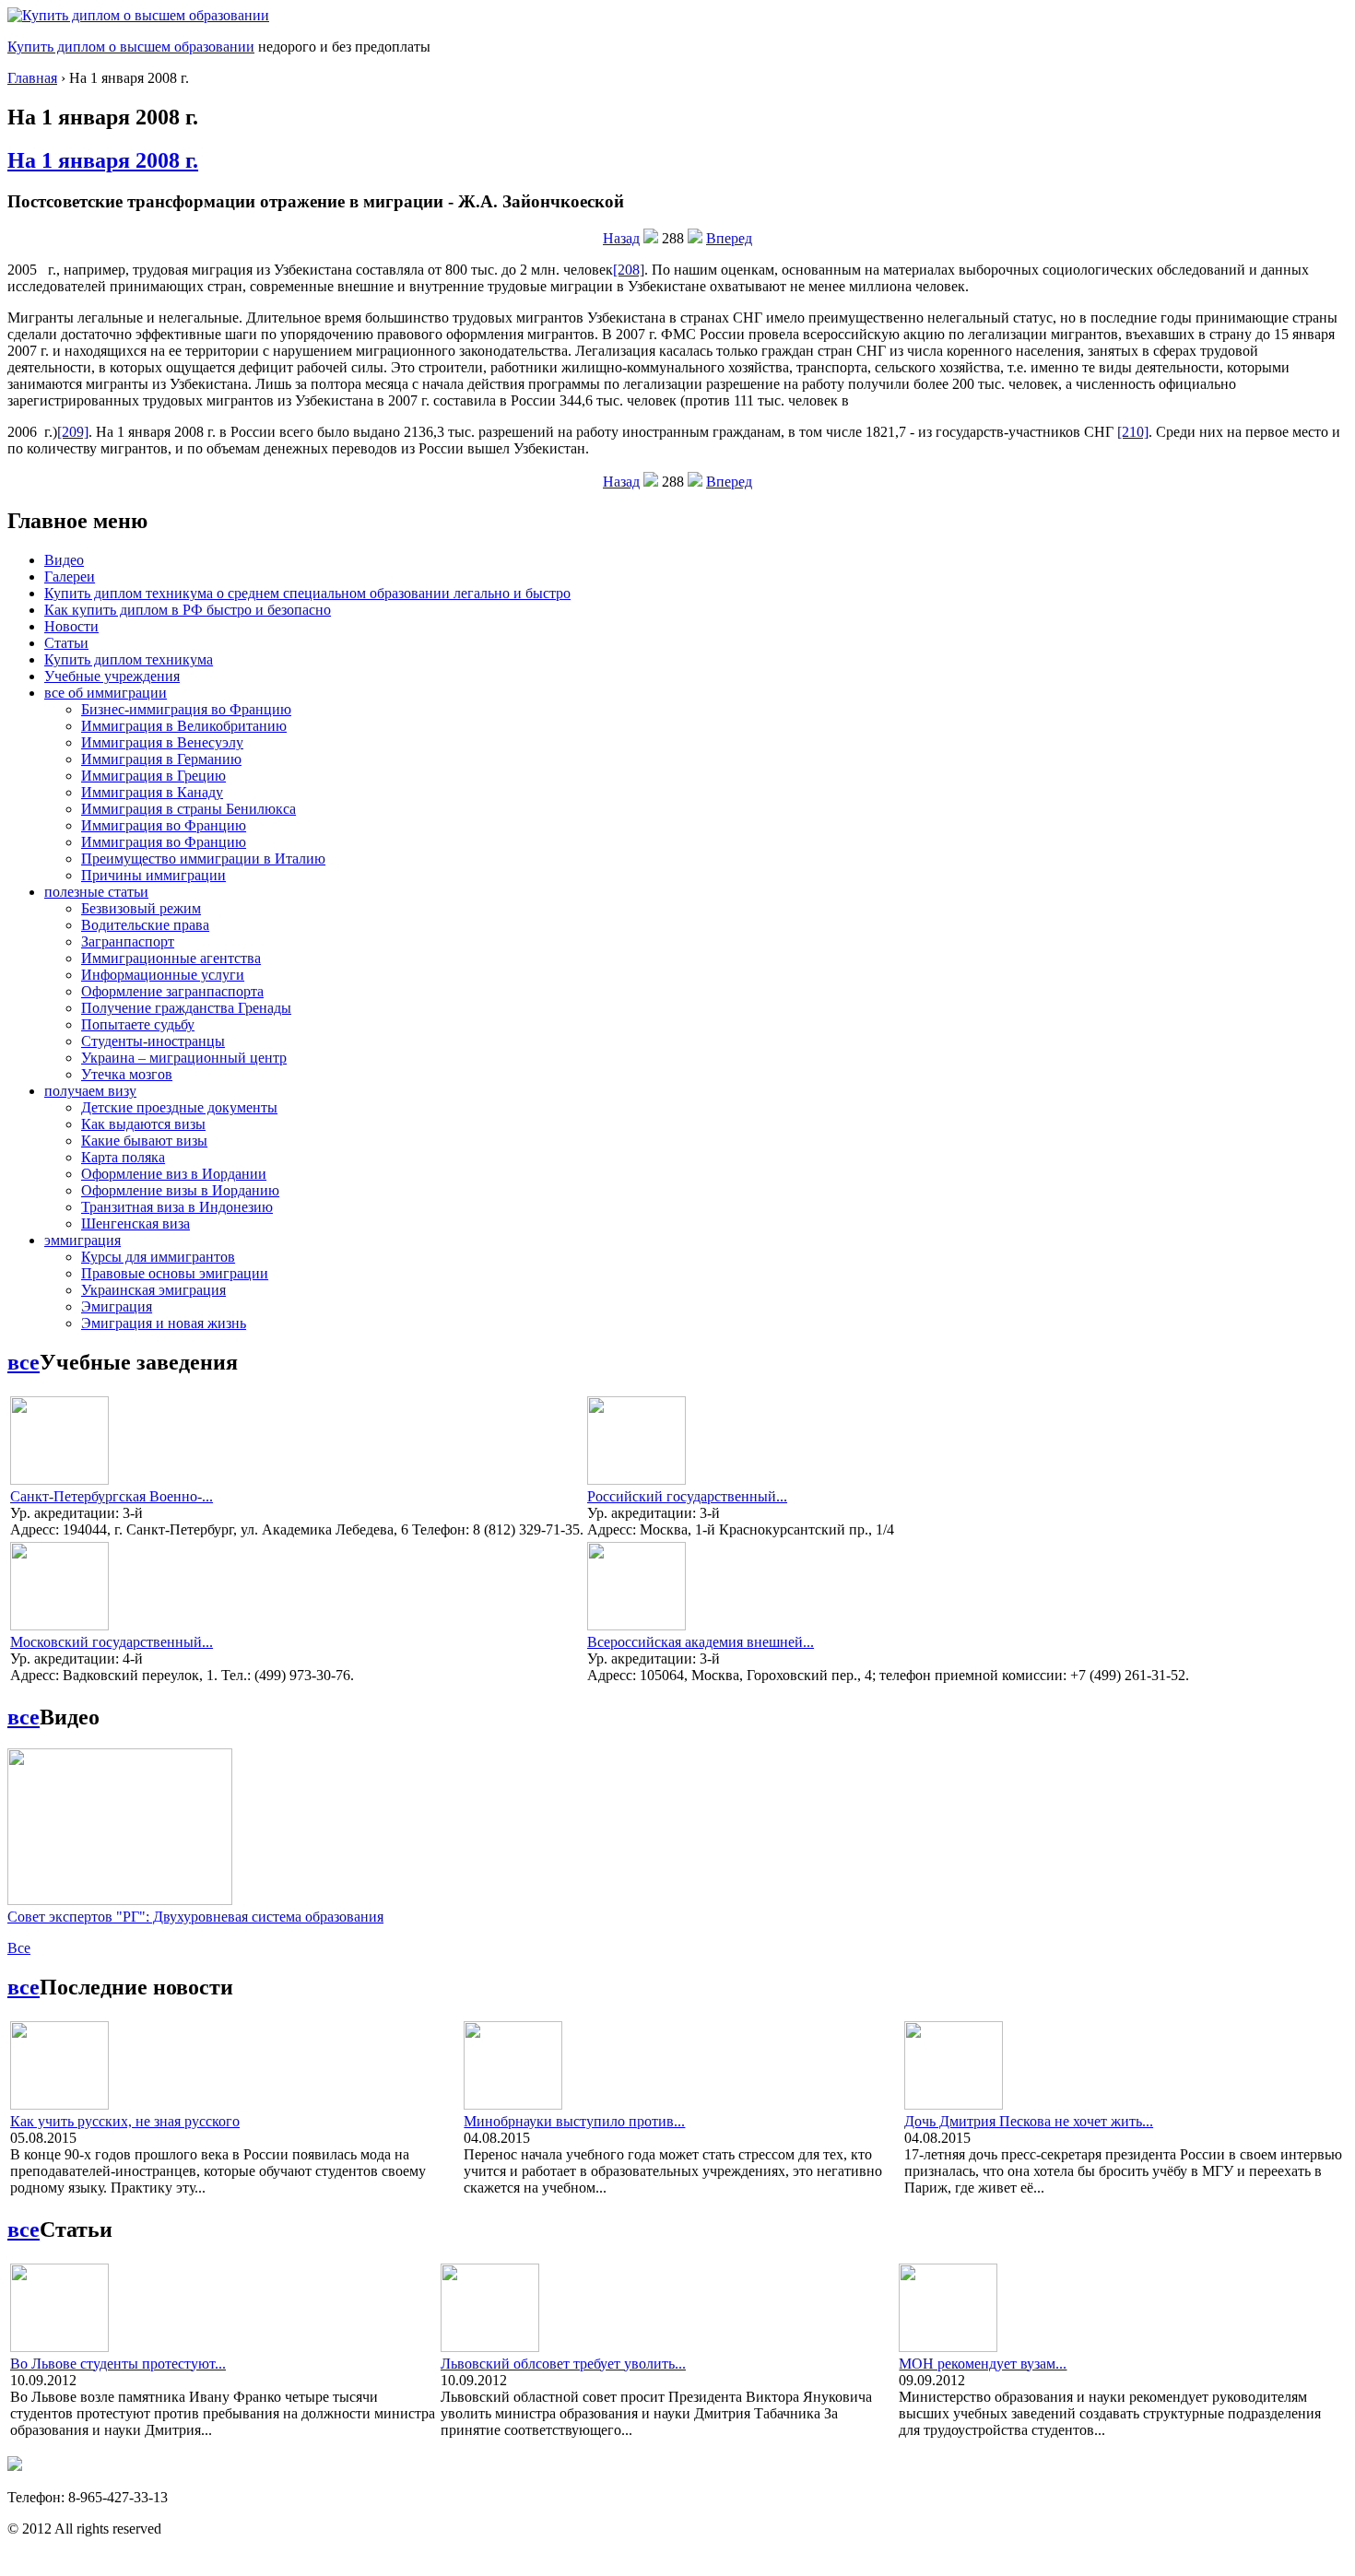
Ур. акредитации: (66, 1513)
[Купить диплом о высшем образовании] (138, 15)
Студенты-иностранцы (153, 1041)
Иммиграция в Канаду (152, 792)
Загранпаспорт (128, 941)
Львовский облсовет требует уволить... (563, 2364)
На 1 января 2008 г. (103, 160)
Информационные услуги (163, 975)
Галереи (70, 576)
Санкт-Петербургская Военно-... (112, 1496)
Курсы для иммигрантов (158, 1257)
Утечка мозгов (127, 1074)
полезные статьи (96, 892)
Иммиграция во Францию (164, 825)
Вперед (729, 238)
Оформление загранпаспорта (172, 991)
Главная (32, 78)
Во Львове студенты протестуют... (118, 2364)
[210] (1133, 432)
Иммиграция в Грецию (153, 776)
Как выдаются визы (143, 1124)
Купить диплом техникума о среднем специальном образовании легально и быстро (307, 593)
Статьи (66, 643)
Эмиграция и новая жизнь (164, 1323)
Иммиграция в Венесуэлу (162, 742)
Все (19, 1948)
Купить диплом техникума (129, 659)
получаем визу (90, 1091)
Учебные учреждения (112, 676)
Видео (64, 560)
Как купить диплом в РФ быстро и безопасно (188, 610)
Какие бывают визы (144, 1141)
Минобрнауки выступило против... (574, 2121)
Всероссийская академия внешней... (701, 1642)
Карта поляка (123, 1157)
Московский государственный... (112, 1642)
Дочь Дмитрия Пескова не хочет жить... (1029, 2121)
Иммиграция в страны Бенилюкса (189, 809)
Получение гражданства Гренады (186, 1008)
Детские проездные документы (179, 1107)
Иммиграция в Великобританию (184, 726)
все (24, 1362)
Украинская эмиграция (153, 1290)
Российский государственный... (687, 1496)
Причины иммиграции (153, 875)
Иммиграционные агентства (171, 958)
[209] (73, 432)
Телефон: (38, 2497)
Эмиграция (117, 1306)
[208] (629, 270)
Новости (71, 626)
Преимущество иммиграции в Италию (203, 859)
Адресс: (36, 1529)
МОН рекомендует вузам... (983, 2364)
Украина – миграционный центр (184, 1058)
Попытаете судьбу (138, 1024)
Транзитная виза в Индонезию (177, 1207)
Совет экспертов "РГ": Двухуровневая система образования (195, 1917)
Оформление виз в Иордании (174, 1174)
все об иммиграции (106, 693)
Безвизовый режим (141, 908)
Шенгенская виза (135, 1223)
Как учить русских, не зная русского (125, 2121)
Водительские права (145, 925)
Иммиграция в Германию (161, 759)
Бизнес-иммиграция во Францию (186, 709)
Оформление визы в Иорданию (180, 1190)
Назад (621, 238)
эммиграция (82, 1240)
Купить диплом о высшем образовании (131, 47)
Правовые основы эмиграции (175, 1273)
